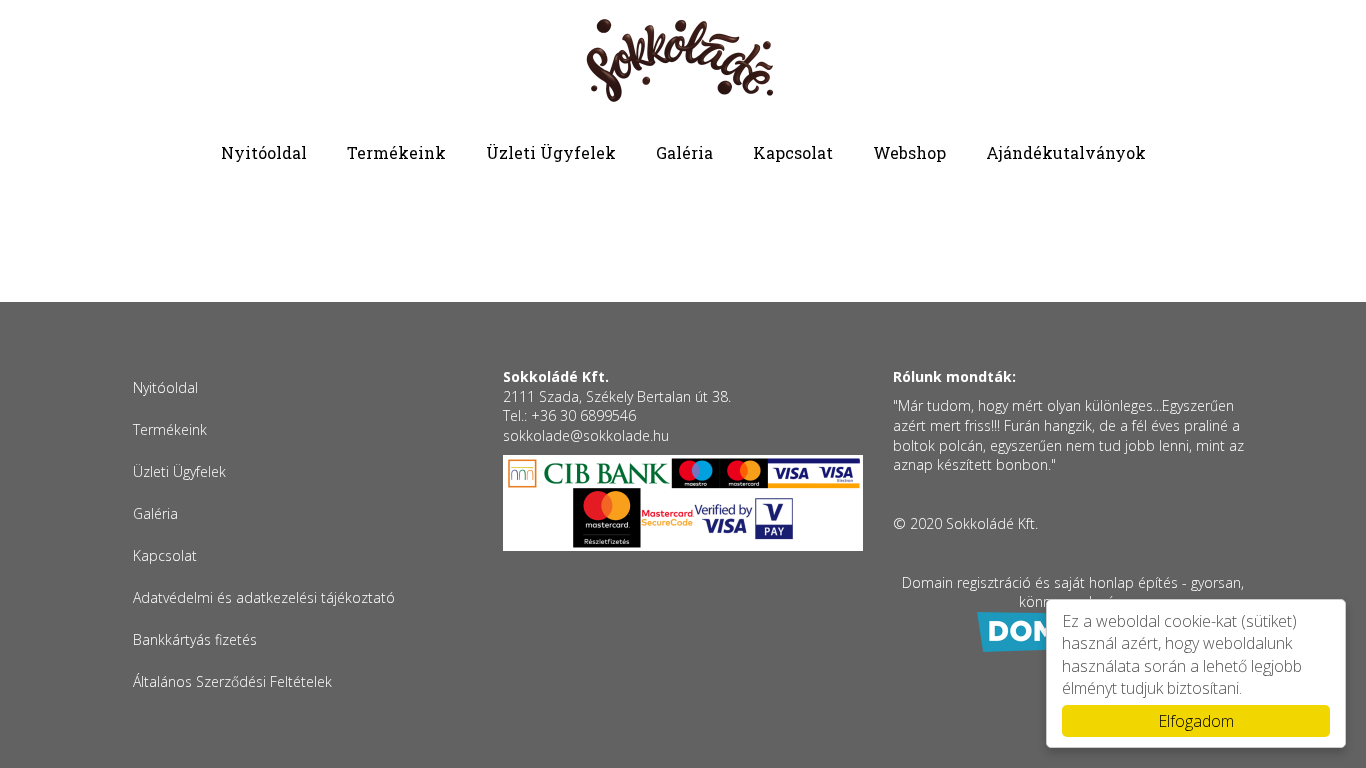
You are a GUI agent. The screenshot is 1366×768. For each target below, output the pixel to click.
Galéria (684, 152)
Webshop (909, 152)
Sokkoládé (683, 62)
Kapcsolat (793, 152)
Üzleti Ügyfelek (551, 152)
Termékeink (396, 152)
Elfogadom (1196, 721)
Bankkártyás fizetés (195, 639)
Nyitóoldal (264, 152)
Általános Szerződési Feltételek (232, 681)
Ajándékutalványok (1066, 152)
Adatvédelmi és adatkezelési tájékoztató (264, 597)
